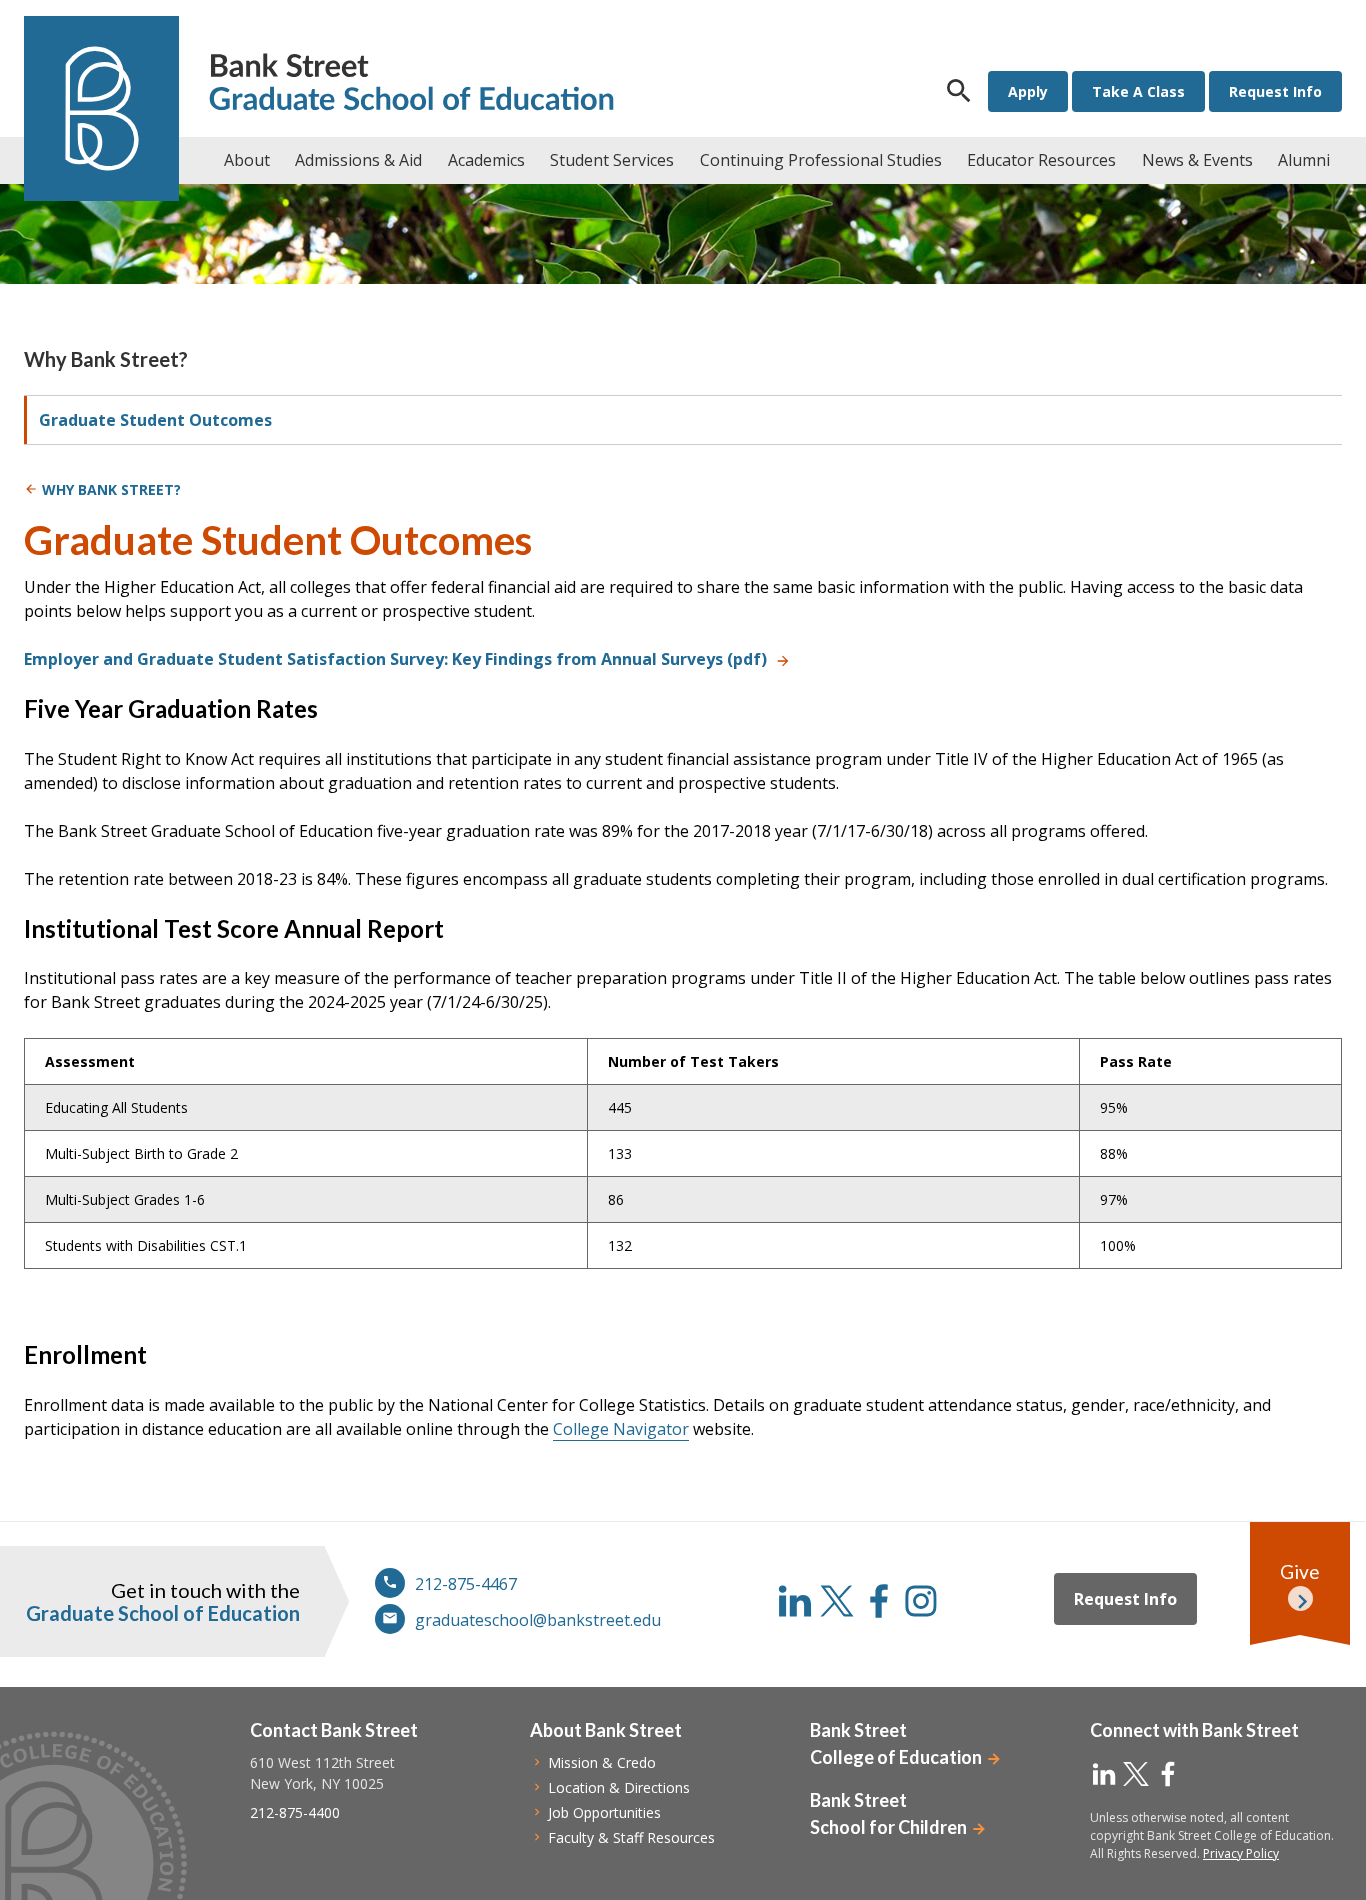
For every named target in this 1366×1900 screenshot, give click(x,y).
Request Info (1275, 91)
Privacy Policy (1241, 1853)
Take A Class (1138, 91)
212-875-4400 (295, 1812)
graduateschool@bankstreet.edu (538, 1620)
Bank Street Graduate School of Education (411, 84)
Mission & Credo (602, 1762)
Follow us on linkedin (795, 1601)
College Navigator (621, 1429)
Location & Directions (619, 1787)
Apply (1028, 91)
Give (1300, 1571)
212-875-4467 (466, 1584)
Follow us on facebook (879, 1601)
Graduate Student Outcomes (155, 420)
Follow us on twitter (837, 1601)
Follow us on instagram (921, 1601)
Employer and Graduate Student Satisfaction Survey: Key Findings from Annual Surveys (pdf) (395, 659)
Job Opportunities (604, 1812)
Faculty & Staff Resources (631, 1837)
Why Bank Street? (106, 359)
